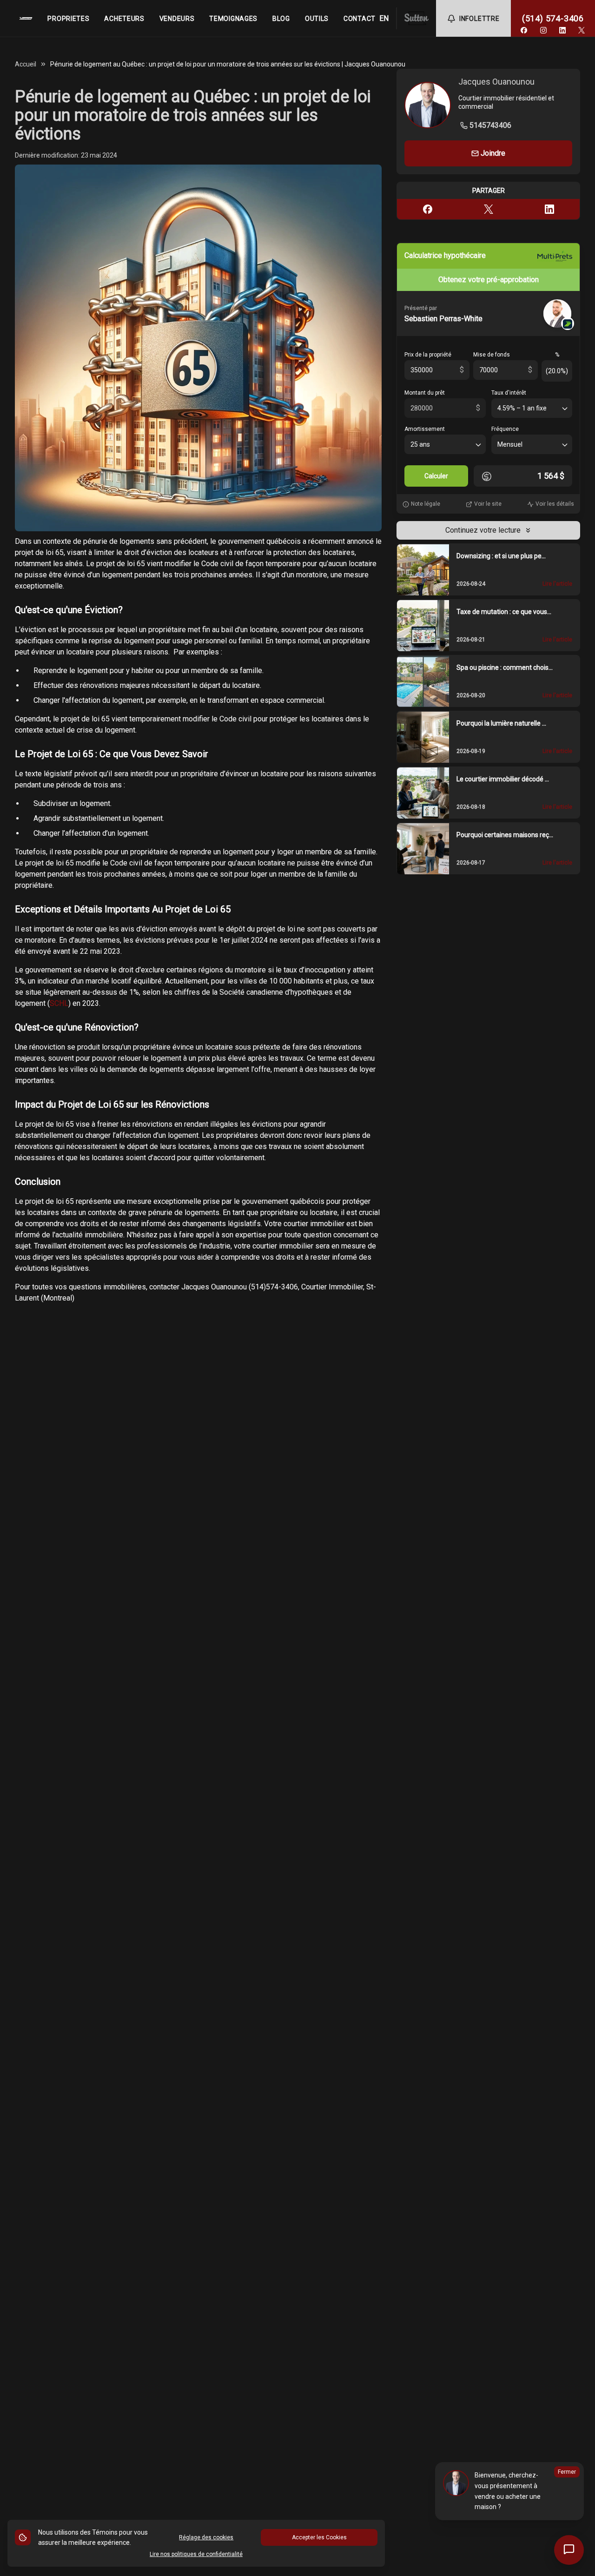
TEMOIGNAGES (233, 19)
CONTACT (360, 19)
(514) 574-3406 (553, 18)
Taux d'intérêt (509, 393)
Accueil (26, 64)
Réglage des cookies (206, 2537)
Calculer (436, 476)
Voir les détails (555, 504)
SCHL (59, 1003)
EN (384, 18)
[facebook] (524, 30)
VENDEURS (177, 19)
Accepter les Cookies (319, 2537)
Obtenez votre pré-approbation (489, 280)
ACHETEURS (124, 19)
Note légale (426, 504)
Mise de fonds (492, 355)
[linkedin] (562, 30)
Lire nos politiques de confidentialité (196, 2554)
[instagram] (543, 30)
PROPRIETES (68, 19)
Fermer (567, 2472)
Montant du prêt (425, 393)
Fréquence (505, 429)
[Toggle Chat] (569, 2550)
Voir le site (488, 504)
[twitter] (582, 30)
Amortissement (425, 429)
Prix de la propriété (428, 355)
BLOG (281, 19)
